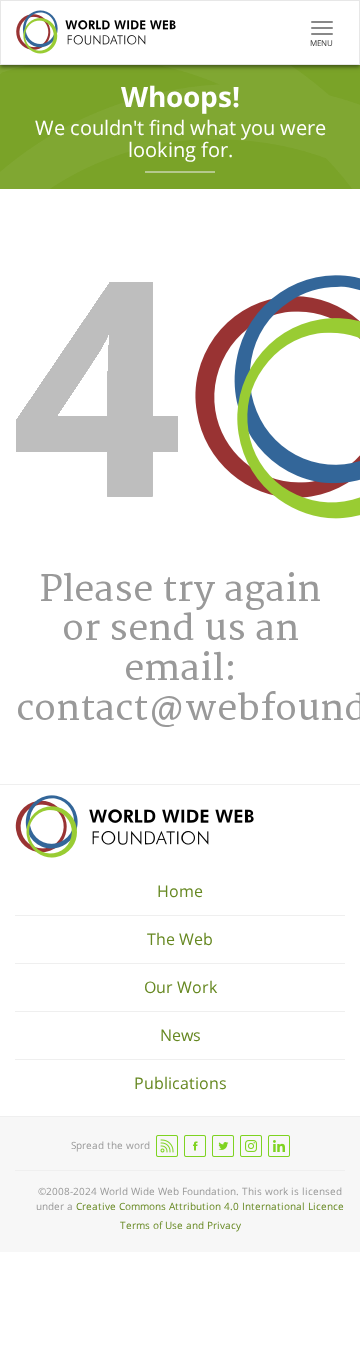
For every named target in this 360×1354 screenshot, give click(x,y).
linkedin (279, 1146)
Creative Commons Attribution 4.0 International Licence (210, 1206)
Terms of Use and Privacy (180, 1225)
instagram (251, 1146)
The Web (180, 939)
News (180, 1035)
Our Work (180, 987)
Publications (180, 1083)
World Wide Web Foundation (134, 826)
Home (180, 891)
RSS (167, 1146)
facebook (195, 1146)
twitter (223, 1146)
